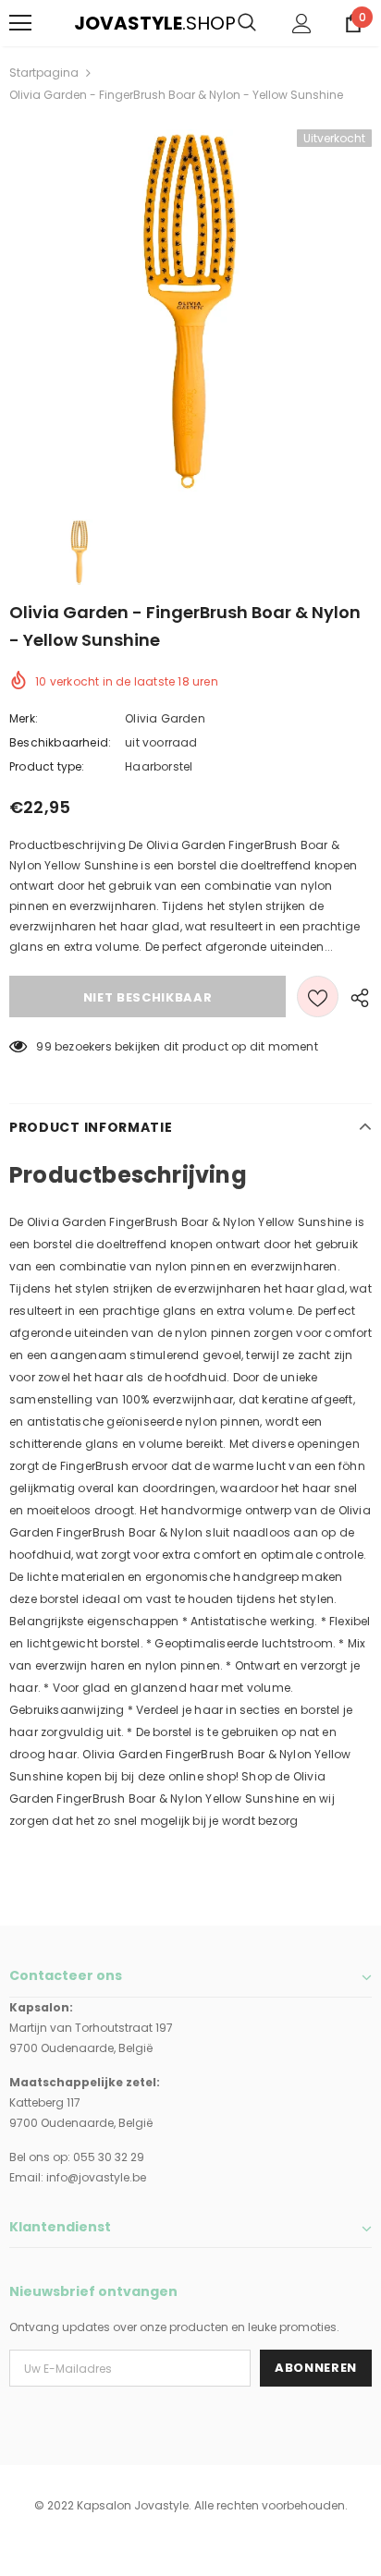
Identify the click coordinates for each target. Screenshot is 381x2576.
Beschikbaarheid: (60, 742)
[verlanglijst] (318, 996)
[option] (190, 310)
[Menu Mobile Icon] (20, 23)
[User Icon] (302, 24)
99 (43, 1046)
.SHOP (86, 23)
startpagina (44, 73)
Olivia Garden (165, 718)
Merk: (24, 718)
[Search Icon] (247, 23)
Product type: (47, 766)
